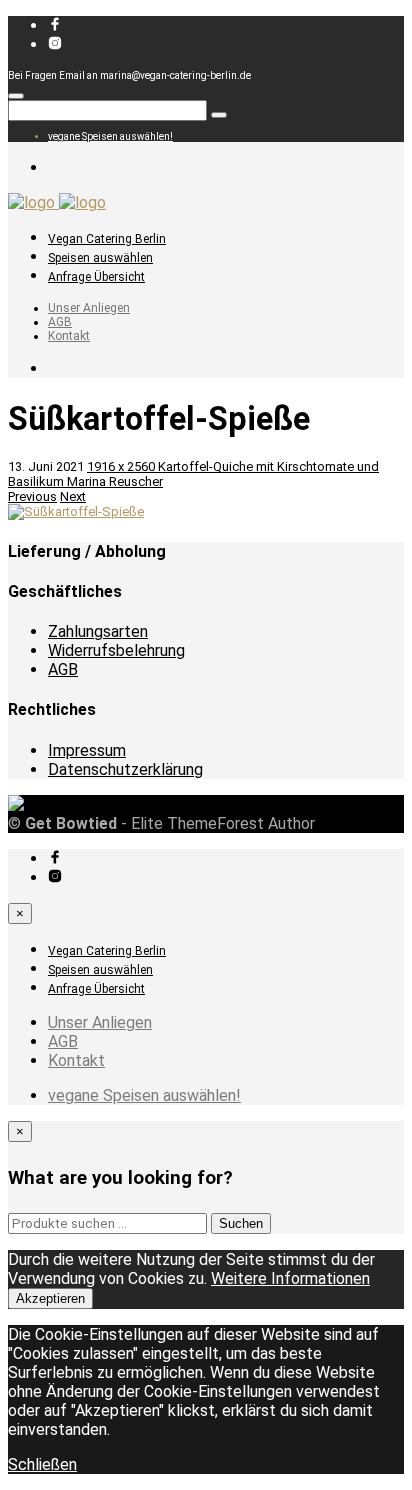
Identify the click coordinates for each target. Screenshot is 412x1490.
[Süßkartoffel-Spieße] (76, 511)
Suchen (241, 1223)
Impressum (87, 750)
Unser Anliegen (89, 308)
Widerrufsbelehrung (116, 650)
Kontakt (69, 336)
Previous (32, 496)
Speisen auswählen (100, 258)
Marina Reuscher (115, 481)
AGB (60, 322)
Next (73, 496)
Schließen (42, 1464)
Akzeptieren (50, 1298)
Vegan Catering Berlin (107, 239)
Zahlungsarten (98, 631)
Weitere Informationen (290, 1278)
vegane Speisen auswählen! (110, 136)
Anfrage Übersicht (96, 277)
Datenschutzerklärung (125, 769)
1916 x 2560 (122, 466)
